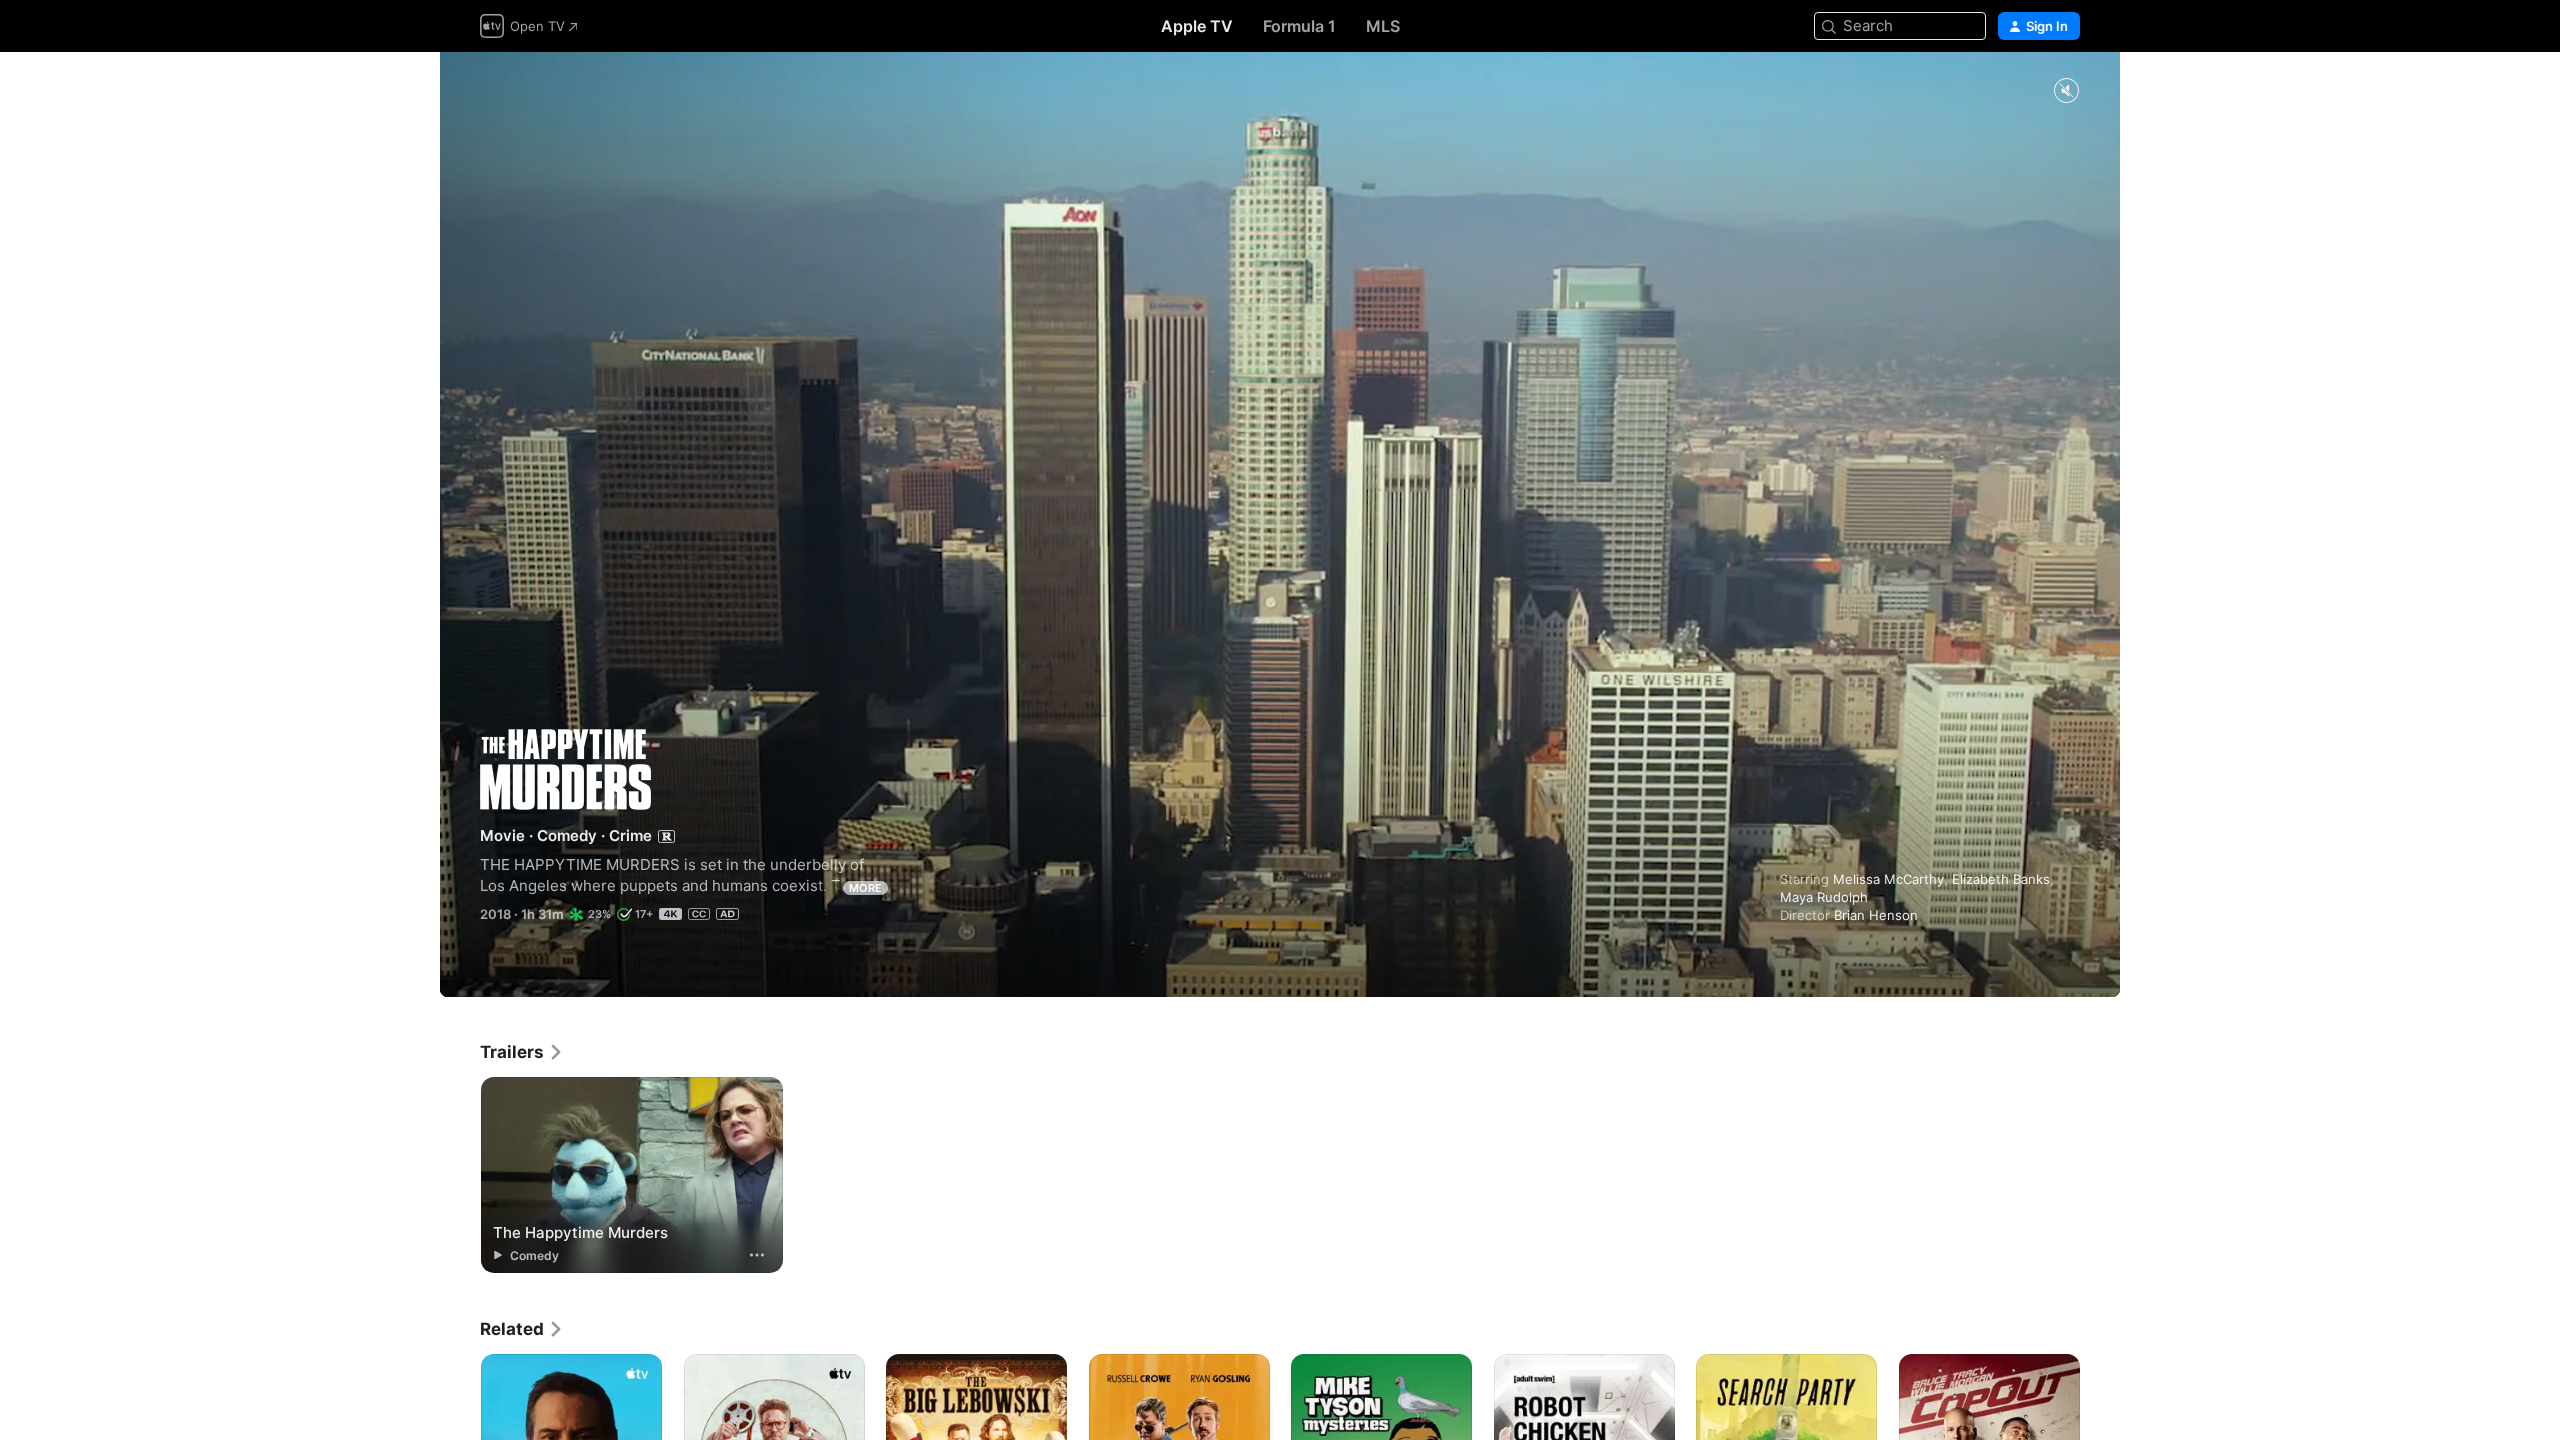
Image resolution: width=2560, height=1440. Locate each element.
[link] (522, 1052)
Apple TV (1197, 26)
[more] (757, 1255)
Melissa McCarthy (1888, 879)
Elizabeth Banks (2001, 879)
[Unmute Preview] (2066, 91)
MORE (865, 888)
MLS (1383, 26)
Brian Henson (1876, 915)
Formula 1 (1299, 26)
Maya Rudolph (1824, 897)
